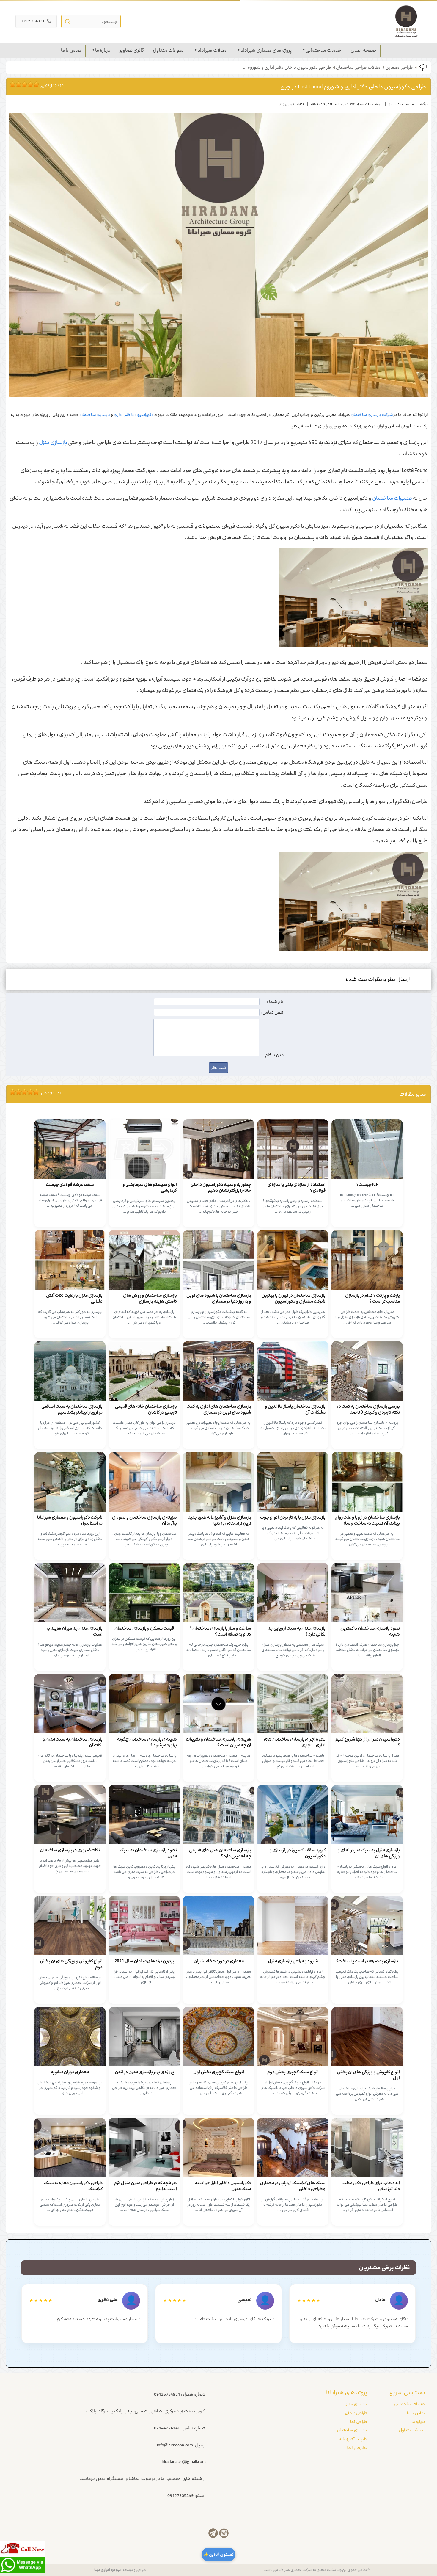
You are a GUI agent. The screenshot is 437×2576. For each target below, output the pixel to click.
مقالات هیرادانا (212, 50)
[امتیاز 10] (38, 84)
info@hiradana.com (175, 2445)
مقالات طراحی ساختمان (358, 68)
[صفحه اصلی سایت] (406, 21)
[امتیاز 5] (23, 84)
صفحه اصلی (363, 50)
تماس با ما (71, 50)
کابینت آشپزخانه (353, 2439)
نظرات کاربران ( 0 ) (291, 104)
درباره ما (103, 50)
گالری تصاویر (132, 50)
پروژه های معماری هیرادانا (266, 50)
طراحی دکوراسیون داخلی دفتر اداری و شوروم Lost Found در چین (353, 87)
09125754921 (36, 21)
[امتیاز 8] (32, 84)
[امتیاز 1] (11, 84)
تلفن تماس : (272, 1012)
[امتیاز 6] (26, 84)
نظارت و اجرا (357, 2448)
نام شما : (275, 1002)
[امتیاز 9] (35, 84)
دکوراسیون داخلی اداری (133, 415)
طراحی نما (359, 2422)
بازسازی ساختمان (95, 415)
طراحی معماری (399, 68)
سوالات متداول (168, 50)
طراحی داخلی (356, 2413)
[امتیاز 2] (14, 84)
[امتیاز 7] (29, 84)
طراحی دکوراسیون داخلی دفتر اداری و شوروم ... (287, 68)
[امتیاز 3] (17, 84)
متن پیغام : (273, 1055)
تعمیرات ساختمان (392, 498)
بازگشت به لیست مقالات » (408, 104)
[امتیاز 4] (20, 84)
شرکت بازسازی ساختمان (372, 415)
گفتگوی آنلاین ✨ (218, 2554)
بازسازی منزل (53, 443)
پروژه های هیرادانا (347, 2392)
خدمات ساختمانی (324, 50)
